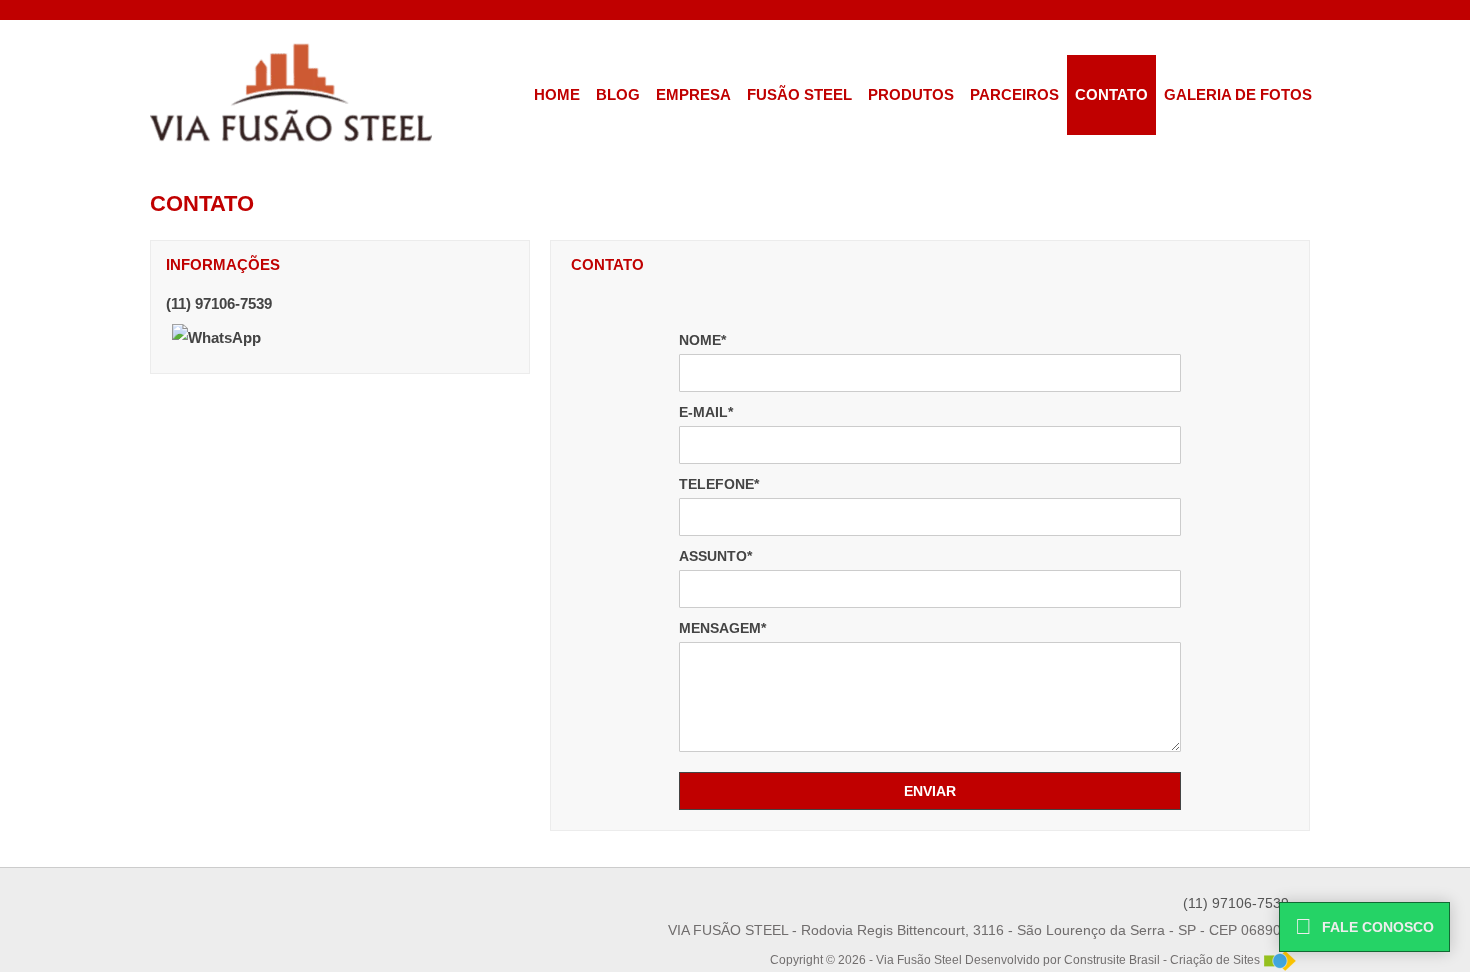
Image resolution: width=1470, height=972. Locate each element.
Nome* (702, 340)
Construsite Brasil (1112, 960)
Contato (1111, 94)
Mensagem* (722, 628)
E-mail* (706, 412)
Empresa (693, 94)
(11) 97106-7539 (219, 303)
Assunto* (715, 556)
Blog (618, 94)
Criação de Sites (1215, 960)
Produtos (911, 94)
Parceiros (1014, 94)
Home (557, 94)
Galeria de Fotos (1238, 94)
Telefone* (719, 484)
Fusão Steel (799, 94)
